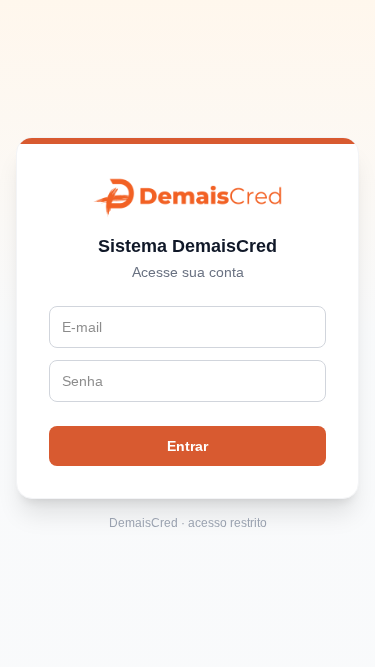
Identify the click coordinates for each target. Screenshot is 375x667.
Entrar (187, 446)
